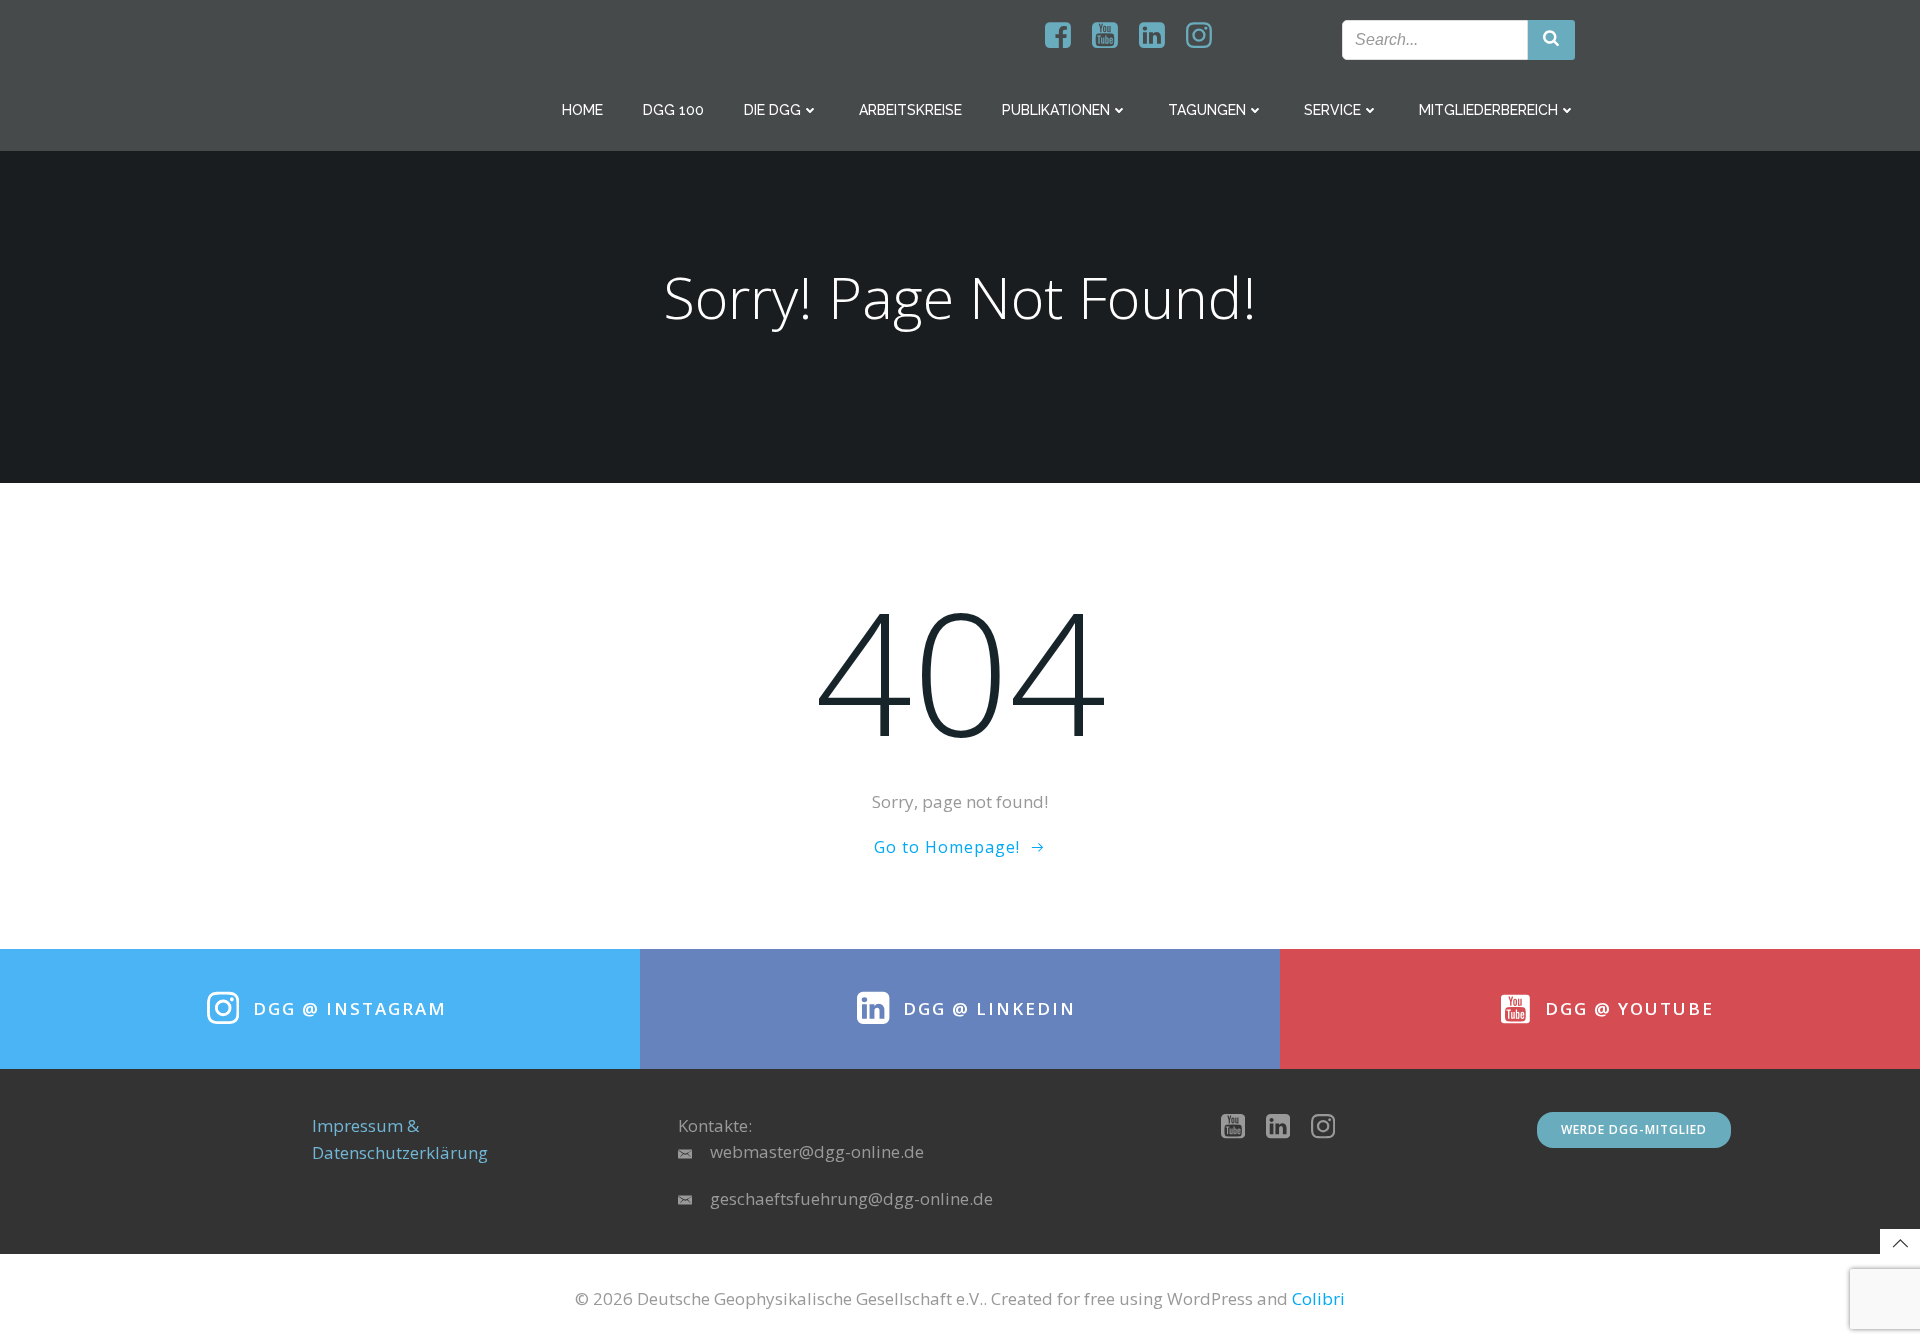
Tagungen (1207, 110)
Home (582, 110)
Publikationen (1056, 110)
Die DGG (772, 110)
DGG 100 (673, 110)
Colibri (1318, 1298)
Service (1332, 110)
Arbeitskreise (910, 110)
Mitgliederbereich (1488, 110)
